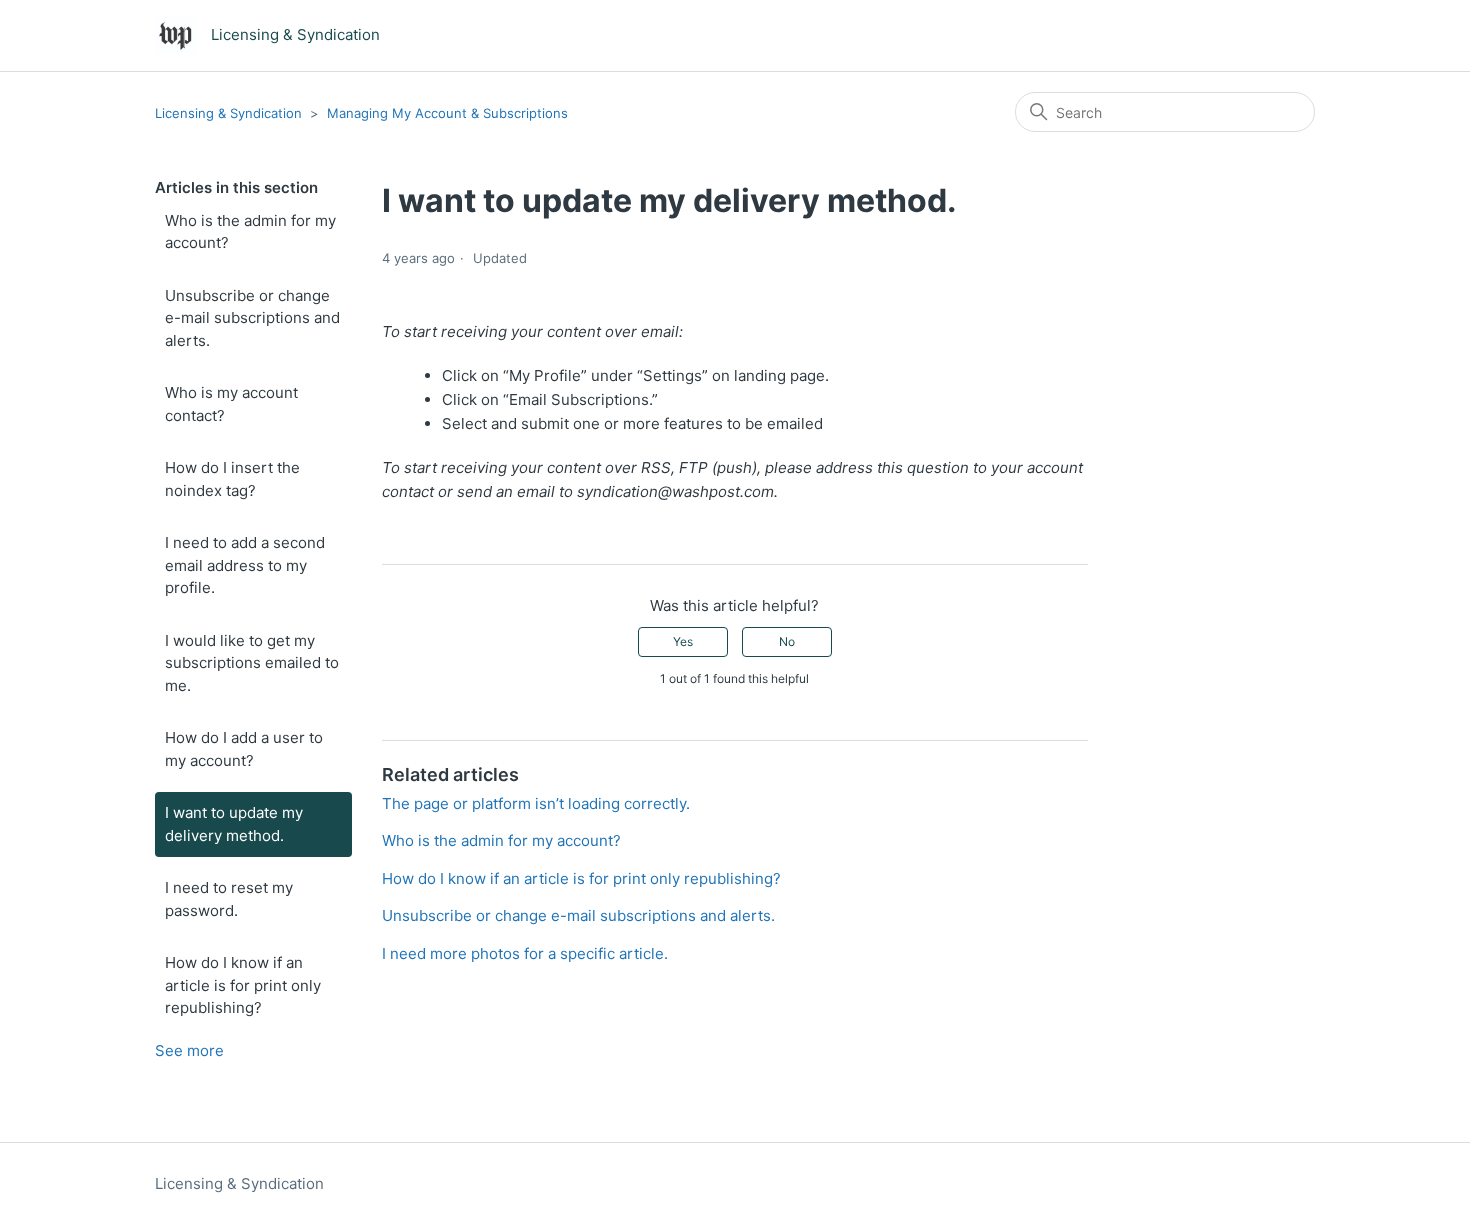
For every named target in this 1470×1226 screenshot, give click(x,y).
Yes (683, 641)
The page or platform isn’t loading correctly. (536, 803)
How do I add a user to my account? (244, 749)
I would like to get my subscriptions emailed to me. (252, 663)
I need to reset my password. (229, 899)
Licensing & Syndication (230, 113)
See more (189, 1050)
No (787, 641)
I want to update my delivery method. (234, 824)
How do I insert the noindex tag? (232, 479)
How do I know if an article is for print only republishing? (243, 985)
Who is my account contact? (231, 404)
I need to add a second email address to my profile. (245, 565)
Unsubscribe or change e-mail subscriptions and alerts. (252, 318)
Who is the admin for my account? (250, 232)
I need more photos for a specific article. (525, 953)
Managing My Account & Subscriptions (447, 113)
